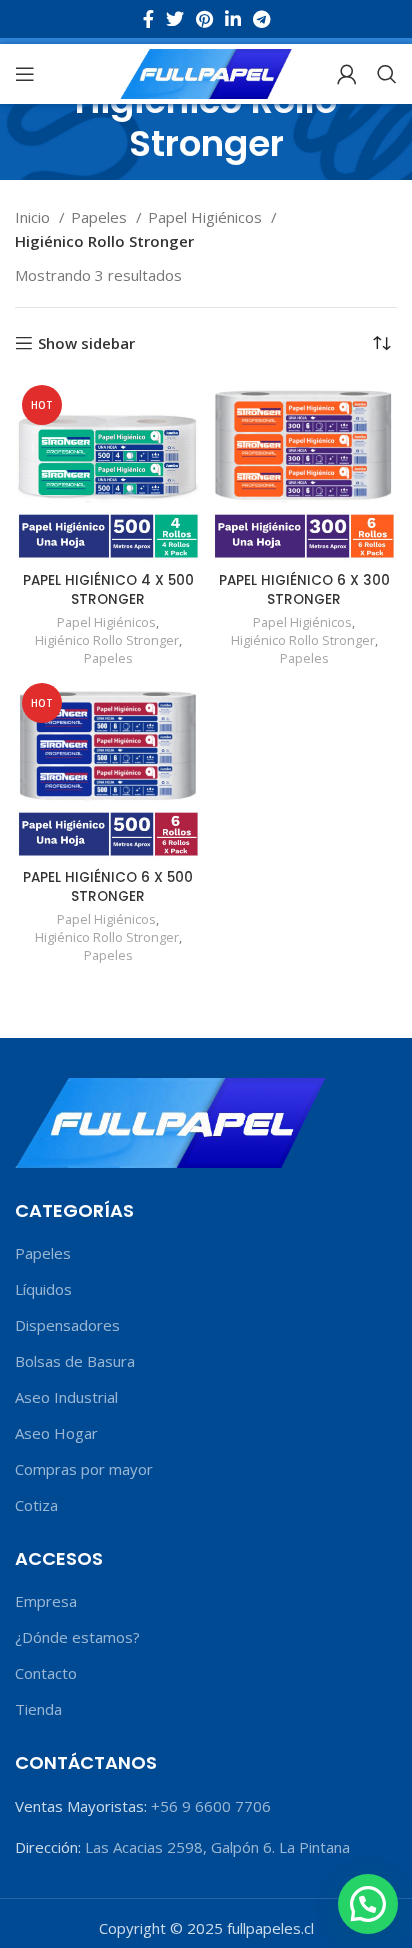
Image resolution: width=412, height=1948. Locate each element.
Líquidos (43, 1289)
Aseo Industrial (66, 1397)
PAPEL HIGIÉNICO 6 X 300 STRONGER (304, 590)
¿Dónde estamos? (77, 1637)
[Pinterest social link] (204, 19)
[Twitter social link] (175, 19)
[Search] (387, 74)
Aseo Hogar (56, 1433)
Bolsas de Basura (75, 1361)
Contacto (46, 1673)
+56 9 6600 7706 (211, 1806)
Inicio (34, 217)
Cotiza (36, 1505)
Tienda (38, 1709)
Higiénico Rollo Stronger (107, 640)
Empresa (46, 1601)
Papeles (101, 217)
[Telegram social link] (261, 19)
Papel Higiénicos (207, 217)
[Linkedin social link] (233, 19)
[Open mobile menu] (25, 74)
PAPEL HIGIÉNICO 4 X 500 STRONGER (108, 590)
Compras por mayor (84, 1469)
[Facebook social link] (148, 19)
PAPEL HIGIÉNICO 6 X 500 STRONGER (108, 887)
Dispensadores (67, 1325)
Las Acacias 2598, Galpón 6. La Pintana (217, 1847)
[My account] (347, 74)
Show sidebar (86, 343)
